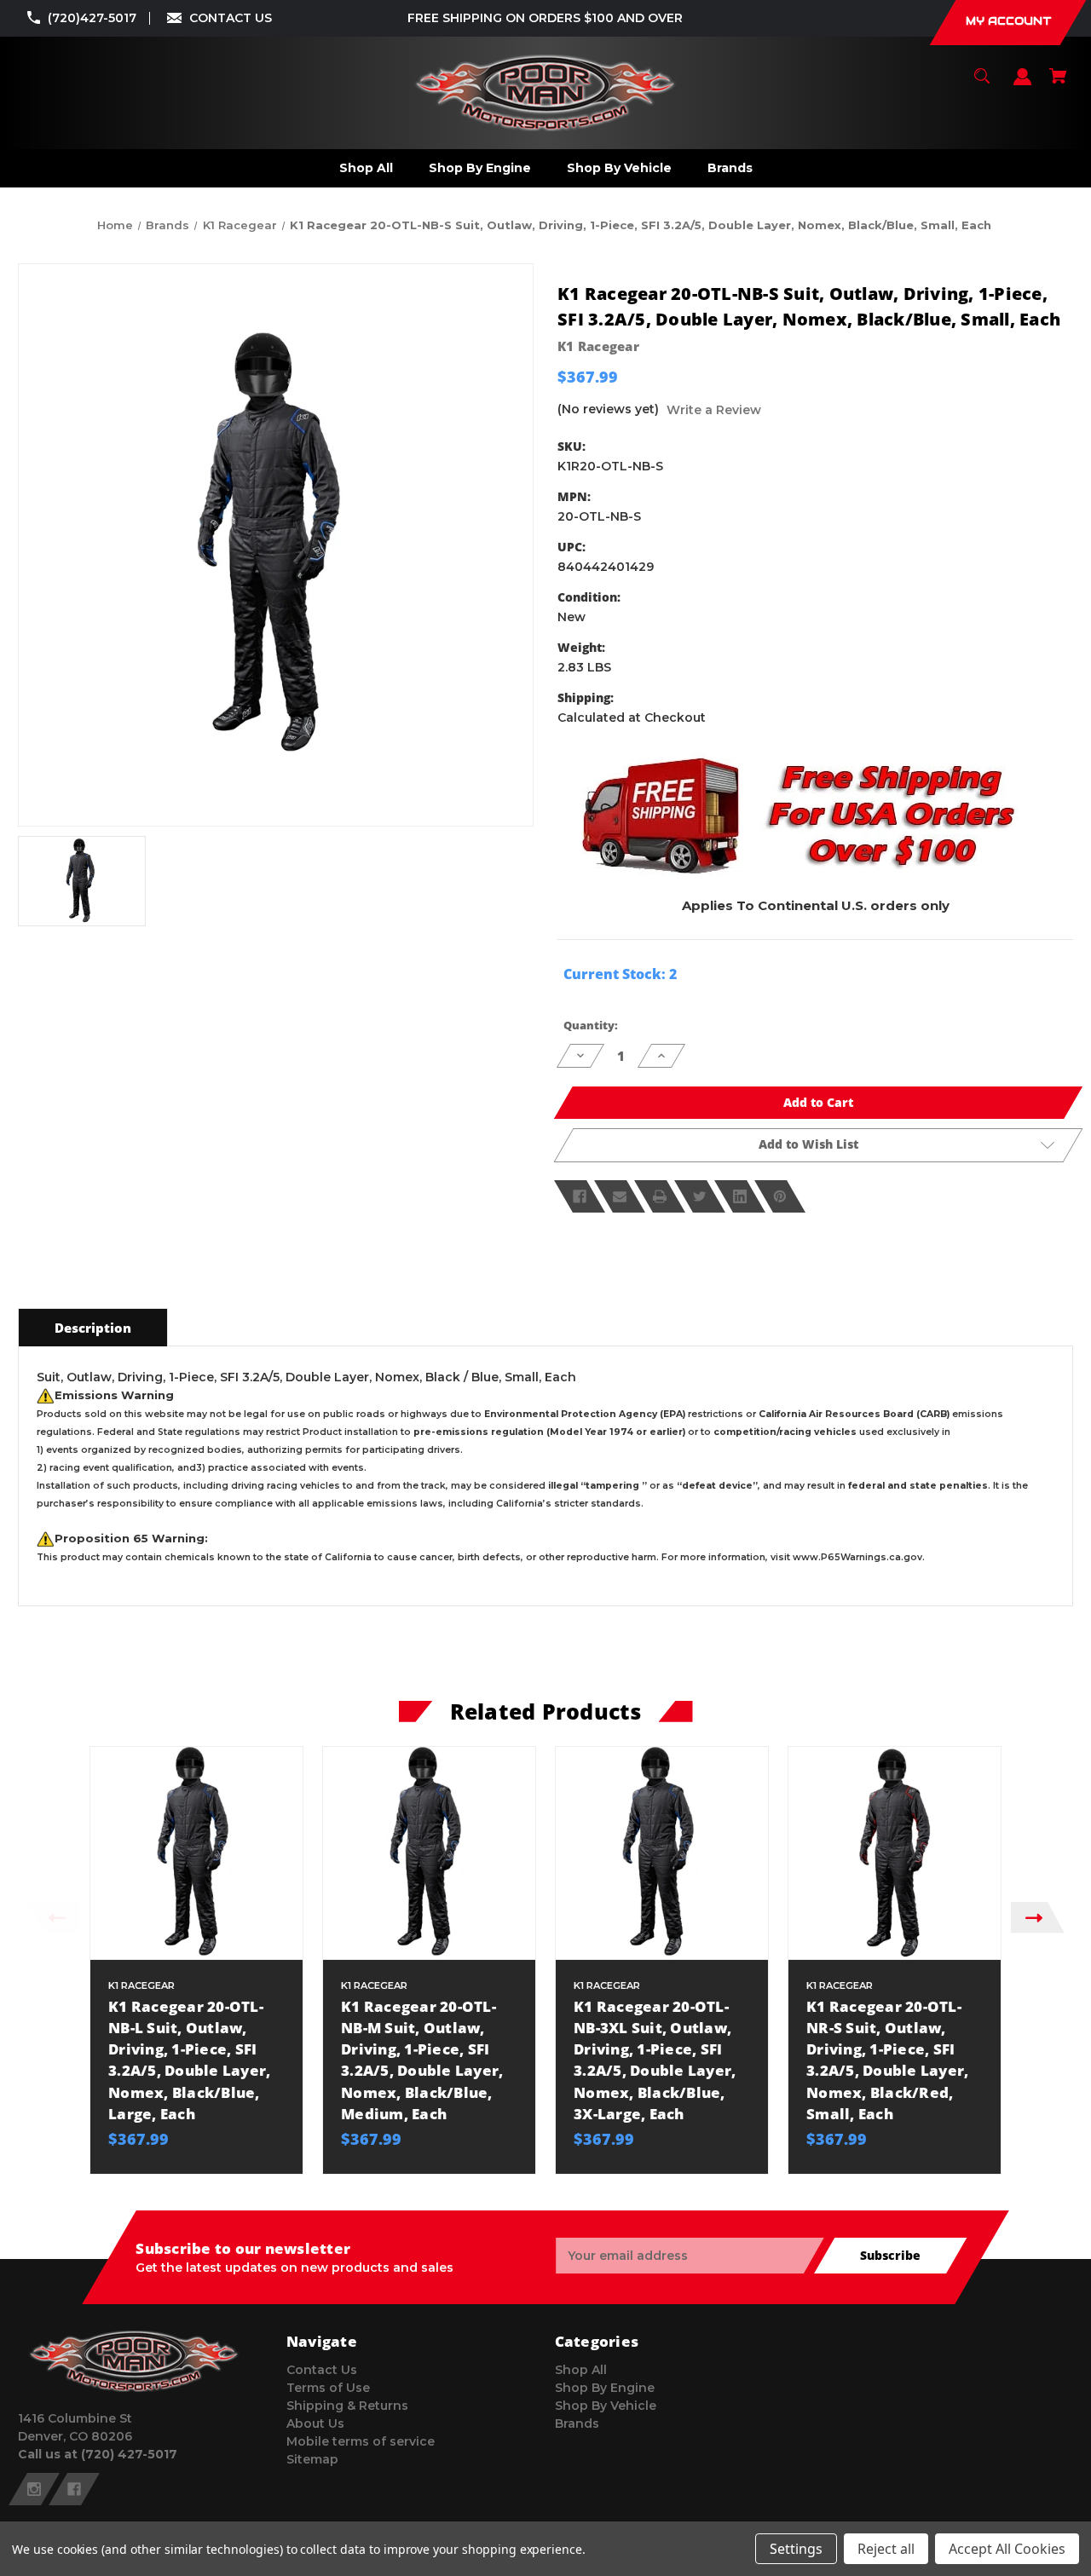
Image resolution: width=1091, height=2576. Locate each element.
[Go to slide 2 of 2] (612, 2182)
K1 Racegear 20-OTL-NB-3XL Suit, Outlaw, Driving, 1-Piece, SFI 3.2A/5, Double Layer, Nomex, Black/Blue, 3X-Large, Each (655, 2060)
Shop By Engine (605, 2388)
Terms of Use (328, 2388)
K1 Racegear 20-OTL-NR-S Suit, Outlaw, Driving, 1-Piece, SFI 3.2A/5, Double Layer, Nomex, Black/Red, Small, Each (887, 2060)
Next (1038, 1918)
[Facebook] (580, 1196)
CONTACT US (231, 18)
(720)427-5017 (92, 18)
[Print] (660, 1196)
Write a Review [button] (714, 410)
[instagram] (34, 2489)
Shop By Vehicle (606, 2406)
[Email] (620, 1196)
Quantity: (591, 1025)
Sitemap (312, 2459)
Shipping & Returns (347, 2406)
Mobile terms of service (361, 2441)
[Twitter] (700, 1196)
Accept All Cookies (1007, 2549)
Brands (577, 2423)
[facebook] (74, 2489)
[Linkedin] (740, 1196)
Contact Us (322, 2370)
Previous (53, 1918)
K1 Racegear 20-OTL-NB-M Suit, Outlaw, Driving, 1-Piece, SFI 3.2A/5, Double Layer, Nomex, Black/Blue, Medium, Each (422, 2060)
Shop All (581, 2370)
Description (93, 1328)
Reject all (886, 2549)
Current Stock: (620, 974)
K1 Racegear (598, 346)
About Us (315, 2423)
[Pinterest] (780, 1196)
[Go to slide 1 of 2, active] (586, 2182)
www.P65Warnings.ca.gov (857, 1557)
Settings (796, 2549)
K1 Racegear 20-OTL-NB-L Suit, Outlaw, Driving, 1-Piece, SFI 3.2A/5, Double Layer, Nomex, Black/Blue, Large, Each (189, 2060)
